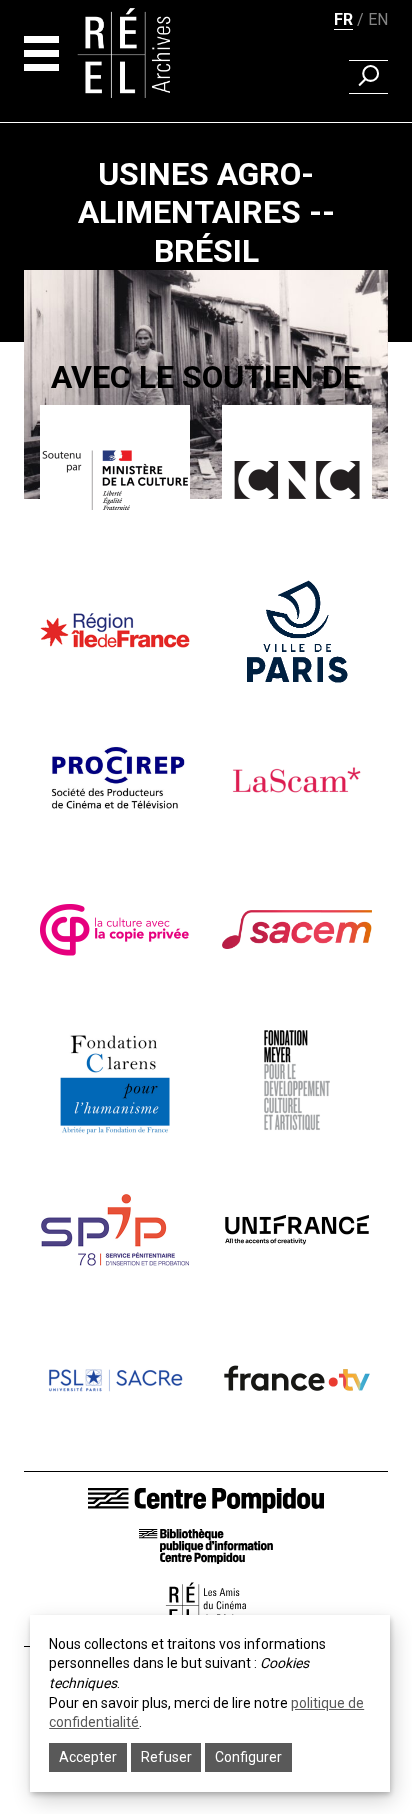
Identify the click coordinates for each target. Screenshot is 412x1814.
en (378, 19)
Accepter (88, 1757)
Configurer (248, 1757)
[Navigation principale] (41, 53)
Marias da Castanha (206, 551)
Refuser (166, 1757)
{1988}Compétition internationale (206, 522)
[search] (368, 77)
